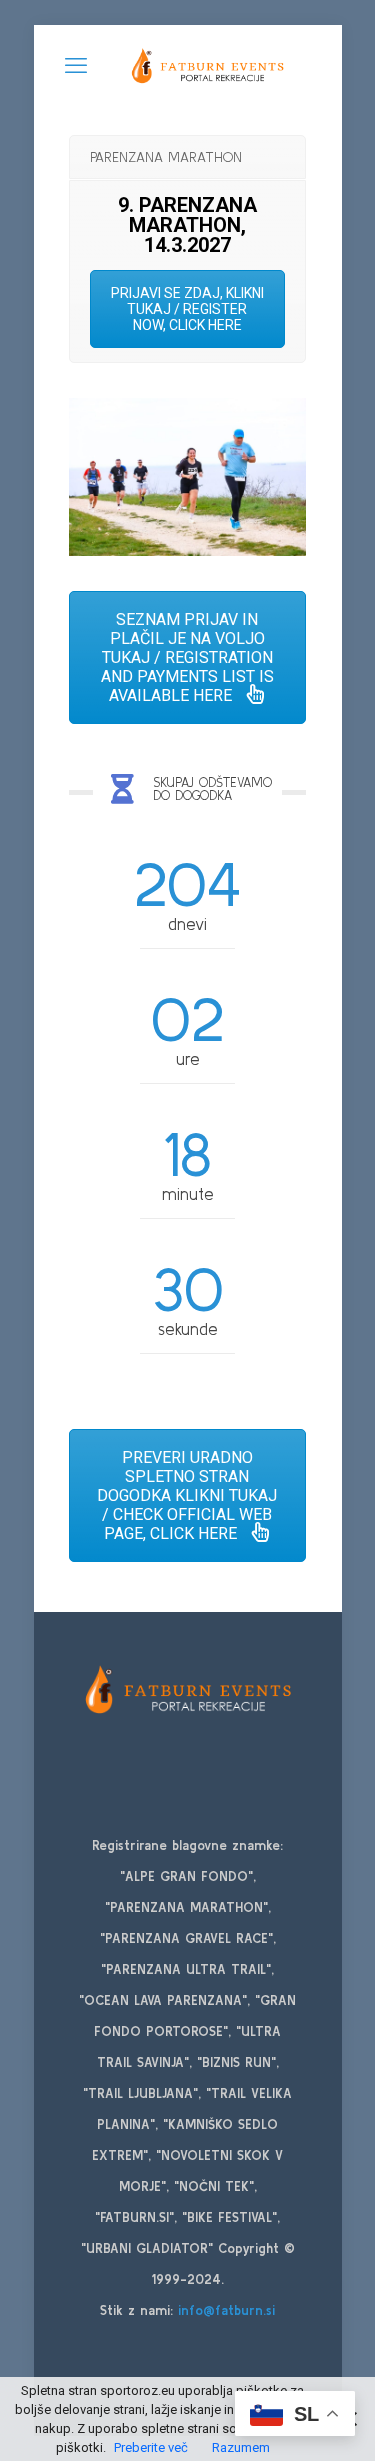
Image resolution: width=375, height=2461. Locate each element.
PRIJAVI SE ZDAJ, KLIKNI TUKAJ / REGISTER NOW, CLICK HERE (187, 309)
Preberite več (151, 2447)
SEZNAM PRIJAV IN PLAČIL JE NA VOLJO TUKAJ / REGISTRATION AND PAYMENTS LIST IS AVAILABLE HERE (187, 657)
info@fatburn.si (226, 2310)
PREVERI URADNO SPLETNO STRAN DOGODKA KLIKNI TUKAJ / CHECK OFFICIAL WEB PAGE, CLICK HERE (187, 1495)
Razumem (241, 2447)
